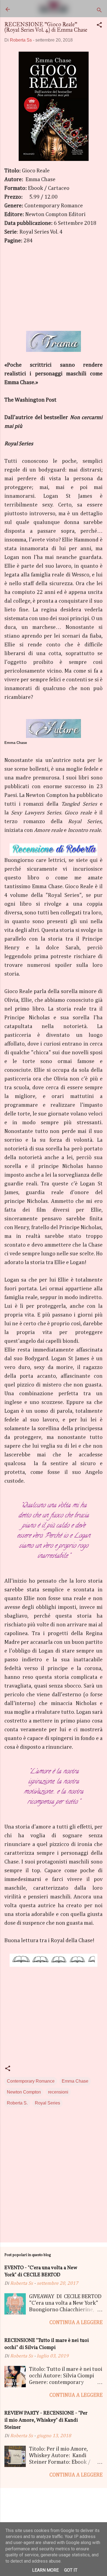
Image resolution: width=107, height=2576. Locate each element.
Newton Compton (24, 2092)
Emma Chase (75, 2081)
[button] (99, 26)
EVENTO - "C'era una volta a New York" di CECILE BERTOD (41, 2272)
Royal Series (47, 2103)
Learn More (45, 2570)
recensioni (58, 2092)
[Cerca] (99, 11)
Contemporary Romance (31, 2081)
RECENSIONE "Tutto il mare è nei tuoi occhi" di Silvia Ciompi (47, 2344)
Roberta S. (17, 2103)
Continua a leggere (76, 2322)
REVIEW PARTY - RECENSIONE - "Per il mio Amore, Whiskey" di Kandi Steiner (46, 2420)
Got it (71, 2570)
